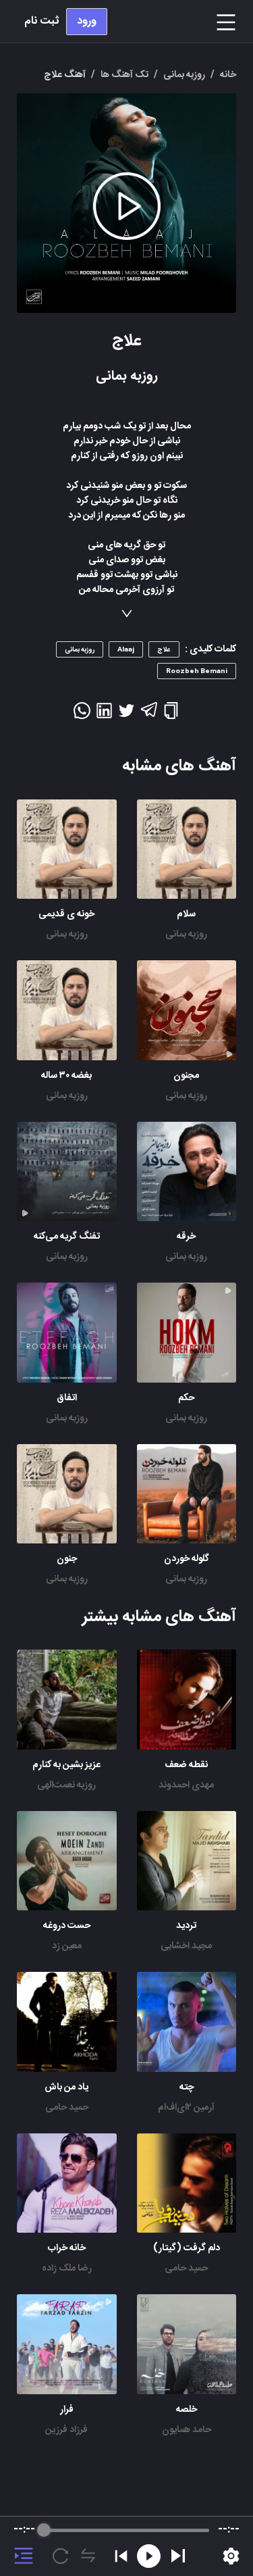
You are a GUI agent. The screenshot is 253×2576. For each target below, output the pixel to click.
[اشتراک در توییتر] (126, 715)
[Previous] (121, 2556)
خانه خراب (67, 2248)
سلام (186, 914)
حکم (186, 1398)
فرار (67, 2410)
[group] (126, 2546)
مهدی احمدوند (186, 1785)
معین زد (67, 1946)
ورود (87, 21)
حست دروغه (67, 1926)
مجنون (186, 1076)
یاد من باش (66, 2087)
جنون (67, 1559)
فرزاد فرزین (66, 2430)
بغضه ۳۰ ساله (66, 1076)
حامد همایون (187, 2430)
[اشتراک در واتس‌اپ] (82, 715)
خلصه (187, 2410)
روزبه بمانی (186, 935)
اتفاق (67, 1398)
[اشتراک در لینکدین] (104, 715)
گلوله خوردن (187, 1559)
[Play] (178, 2556)
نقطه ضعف (186, 1765)
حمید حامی (67, 2108)
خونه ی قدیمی (66, 914)
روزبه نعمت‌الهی (66, 1785)
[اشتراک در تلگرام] (149, 716)
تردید (186, 1926)
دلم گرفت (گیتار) (187, 2248)
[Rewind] (149, 2556)
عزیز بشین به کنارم (66, 1765)
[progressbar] (126, 2530)
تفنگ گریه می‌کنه (67, 1237)
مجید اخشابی (186, 1946)
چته (187, 2087)
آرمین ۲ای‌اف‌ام (186, 2108)
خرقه (186, 1237)
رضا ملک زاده (67, 2269)
